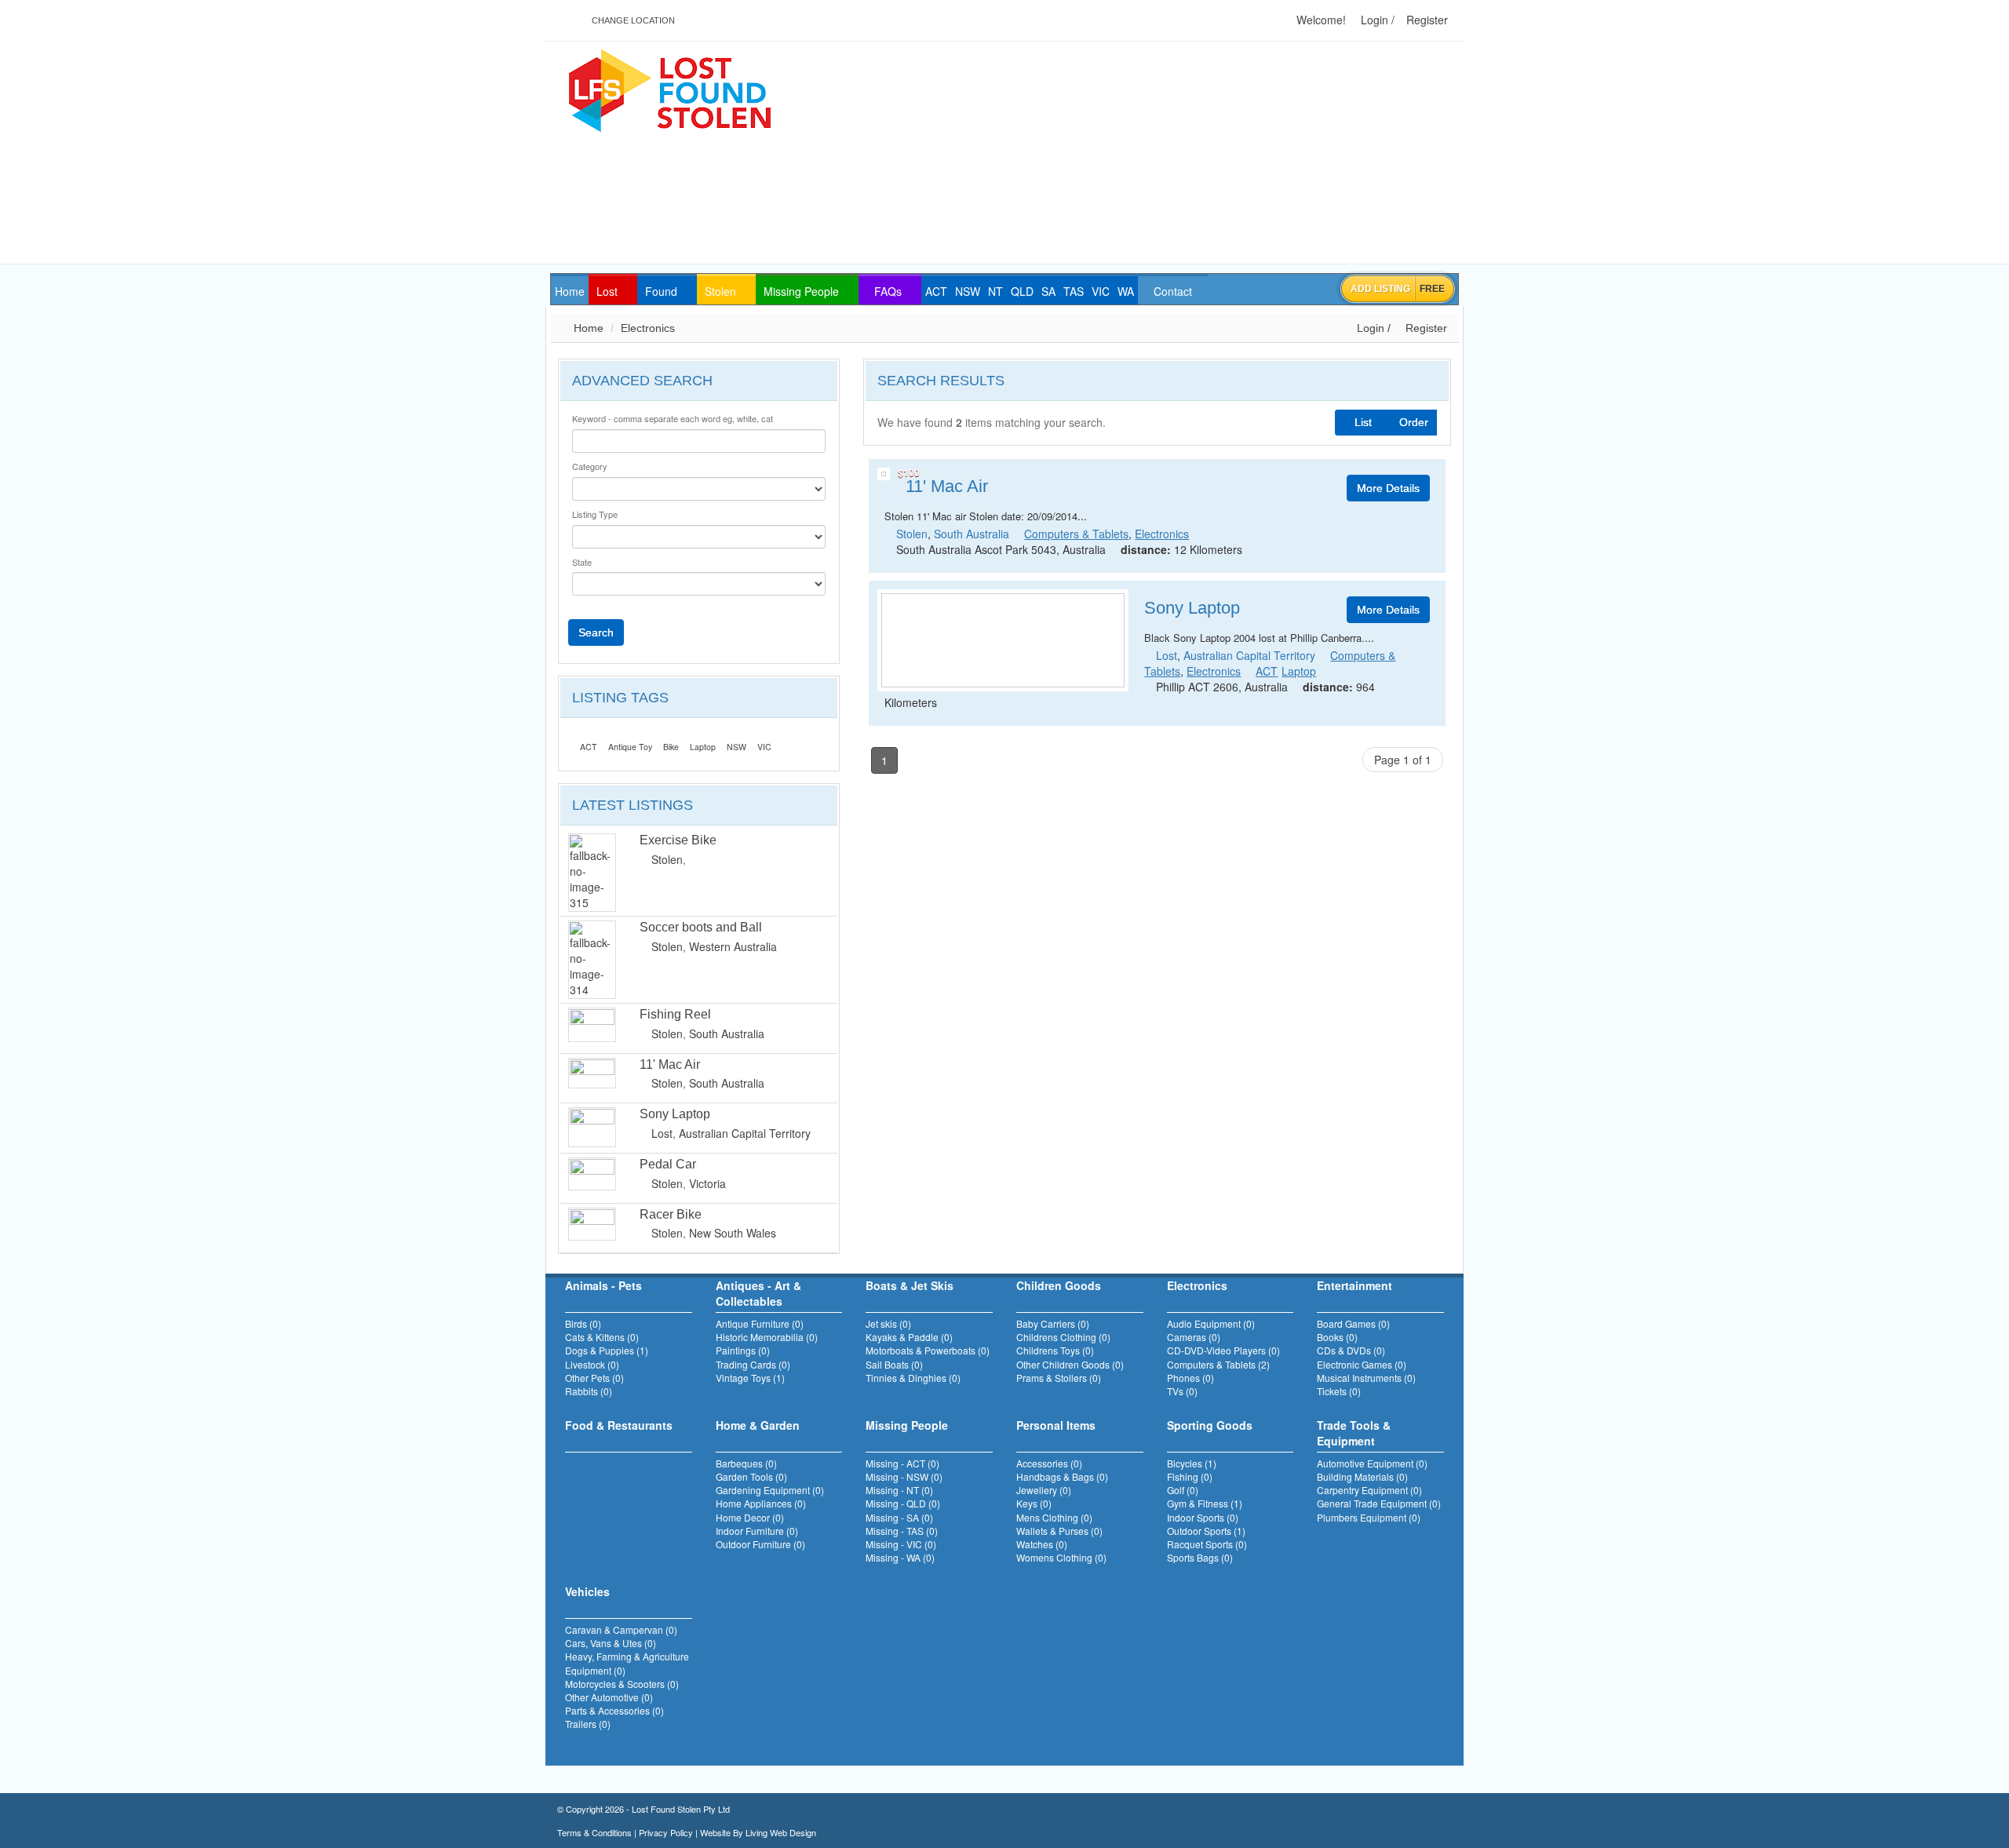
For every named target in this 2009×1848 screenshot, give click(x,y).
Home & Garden (758, 1425)
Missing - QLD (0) (903, 1503)
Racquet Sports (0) (1207, 1544)
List (1363, 422)
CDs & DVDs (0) (1351, 1350)
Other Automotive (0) (609, 1697)
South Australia (727, 1033)
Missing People (907, 1425)
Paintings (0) (743, 1350)
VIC (764, 747)
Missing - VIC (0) (901, 1544)
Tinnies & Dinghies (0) (913, 1378)
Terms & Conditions (594, 1832)
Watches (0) (1042, 1544)
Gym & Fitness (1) (1205, 1503)
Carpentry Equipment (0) (1369, 1490)
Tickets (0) (1339, 1391)
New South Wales (733, 1233)
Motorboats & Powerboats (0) (928, 1350)
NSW (737, 747)
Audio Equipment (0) (1211, 1323)
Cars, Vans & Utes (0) (611, 1643)
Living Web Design (781, 1832)
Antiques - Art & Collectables (758, 1293)
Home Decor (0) (750, 1517)
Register (1426, 20)
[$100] (884, 474)
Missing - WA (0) (900, 1557)
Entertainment (1355, 1285)
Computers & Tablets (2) (1218, 1364)
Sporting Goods (1210, 1425)
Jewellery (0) (1044, 1490)
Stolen (667, 859)
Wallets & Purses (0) (1059, 1531)
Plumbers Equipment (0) (1369, 1517)
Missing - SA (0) (899, 1517)
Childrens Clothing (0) (1063, 1337)
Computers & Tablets (1076, 534)
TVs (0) (1182, 1391)
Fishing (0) (1190, 1476)
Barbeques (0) (746, 1463)
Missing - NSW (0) (904, 1476)
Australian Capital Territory (745, 1133)
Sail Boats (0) (894, 1364)
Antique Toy (630, 747)
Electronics (648, 328)
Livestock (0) (592, 1364)
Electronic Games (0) (1362, 1364)
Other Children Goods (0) (1070, 1364)
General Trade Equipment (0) (1379, 1503)
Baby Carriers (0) (1053, 1323)
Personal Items (1056, 1425)
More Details (1388, 488)
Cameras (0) (1194, 1337)
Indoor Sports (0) (1203, 1517)
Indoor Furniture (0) (757, 1531)
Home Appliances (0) (761, 1503)
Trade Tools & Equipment (1354, 1433)
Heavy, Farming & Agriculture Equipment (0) (627, 1663)
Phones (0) (1190, 1378)
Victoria (707, 1183)
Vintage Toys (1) (750, 1378)
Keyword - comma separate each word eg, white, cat (673, 419)
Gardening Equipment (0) (770, 1490)
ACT (589, 747)
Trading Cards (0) (753, 1364)
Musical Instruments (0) (1366, 1378)
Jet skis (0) (888, 1323)
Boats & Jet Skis (910, 1285)
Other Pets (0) (594, 1378)
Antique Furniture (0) (760, 1323)
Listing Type (595, 514)
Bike (671, 747)
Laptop (703, 747)
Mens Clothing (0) (1054, 1517)
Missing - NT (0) (899, 1490)
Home (587, 328)
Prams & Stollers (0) (1059, 1378)
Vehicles (587, 1591)
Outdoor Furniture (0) (760, 1544)
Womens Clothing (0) (1061, 1557)
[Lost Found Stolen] (669, 89)
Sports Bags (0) (1200, 1557)
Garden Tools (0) (751, 1476)
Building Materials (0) (1362, 1476)
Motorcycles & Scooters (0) (622, 1684)
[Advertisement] (1186, 154)
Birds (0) (583, 1323)
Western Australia (733, 946)
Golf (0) (1183, 1490)
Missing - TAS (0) (902, 1531)
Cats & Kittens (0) (602, 1337)
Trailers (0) (588, 1724)
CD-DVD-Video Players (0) (1223, 1350)
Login (1373, 20)
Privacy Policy (666, 1832)
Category (590, 467)
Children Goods (1059, 1285)
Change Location (632, 20)
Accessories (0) (1049, 1463)
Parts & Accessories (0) (614, 1710)
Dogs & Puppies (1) (607, 1350)
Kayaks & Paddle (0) (909, 1337)
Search (596, 632)
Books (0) (1337, 1337)
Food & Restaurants (619, 1425)
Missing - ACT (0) (902, 1463)
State (582, 562)
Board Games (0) (1353, 1323)
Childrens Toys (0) (1055, 1350)
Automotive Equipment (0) (1372, 1463)
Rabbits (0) (589, 1391)
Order (1414, 422)
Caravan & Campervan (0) (621, 1629)
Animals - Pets (603, 1285)
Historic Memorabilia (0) (767, 1337)
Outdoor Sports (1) (1206, 1531)
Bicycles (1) (1192, 1463)
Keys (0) (1034, 1503)
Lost (662, 1133)
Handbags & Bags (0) (1062, 1476)
